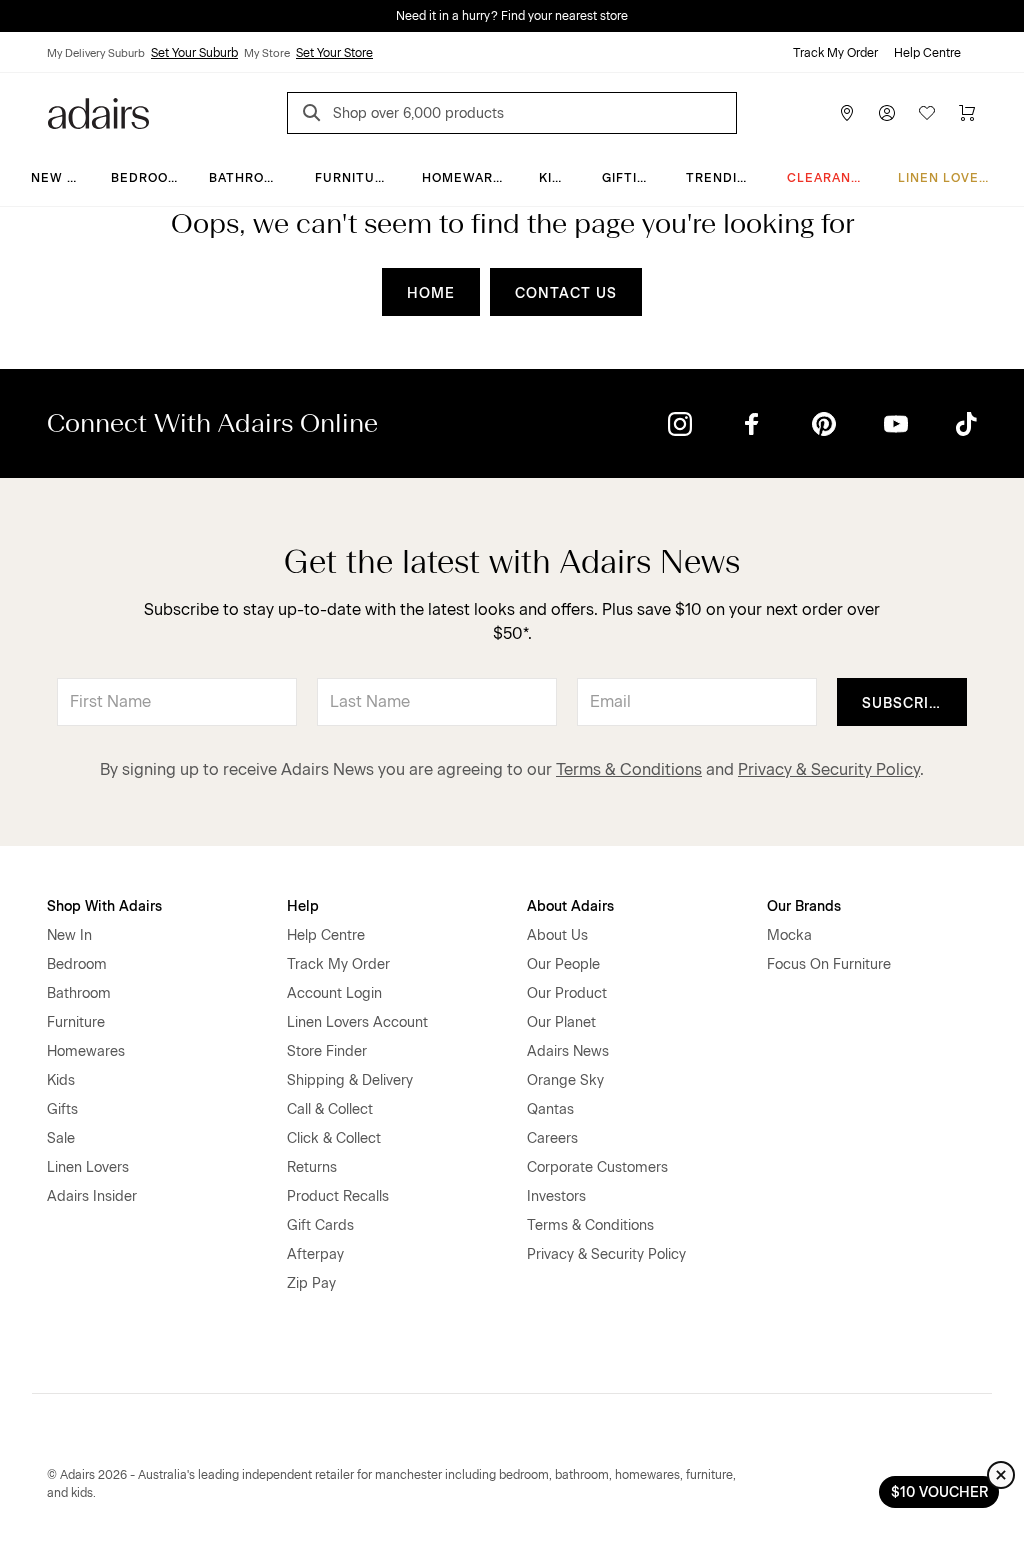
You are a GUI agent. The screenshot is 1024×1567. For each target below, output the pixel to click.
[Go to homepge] (98, 111)
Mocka (789, 935)
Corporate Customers (597, 1167)
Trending (721, 178)
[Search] (315, 115)
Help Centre (927, 53)
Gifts (62, 1109)
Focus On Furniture (829, 964)
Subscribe (905, 703)
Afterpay (315, 1254)
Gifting (629, 178)
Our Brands (804, 906)
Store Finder (327, 1051)
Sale (61, 1138)
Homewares (466, 178)
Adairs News (568, 1051)
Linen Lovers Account (357, 1022)
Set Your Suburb (194, 53)
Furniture (354, 178)
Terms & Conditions (629, 769)
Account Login (334, 993)
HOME (431, 293)
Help (303, 906)
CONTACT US (566, 293)
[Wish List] (927, 113)
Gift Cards (320, 1225)
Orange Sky (565, 1080)
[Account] (887, 113)
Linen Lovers (947, 178)
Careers (552, 1138)
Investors (556, 1196)
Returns (312, 1167)
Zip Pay (311, 1283)
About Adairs (570, 906)
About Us (557, 935)
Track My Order (835, 53)
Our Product (567, 993)
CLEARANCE (828, 178)
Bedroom (145, 178)
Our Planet (561, 1022)
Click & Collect (334, 1138)
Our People (563, 964)
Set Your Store (334, 53)
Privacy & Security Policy (829, 769)
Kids (555, 178)
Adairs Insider (92, 1196)
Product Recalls (338, 1196)
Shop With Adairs (104, 906)
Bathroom (247, 178)
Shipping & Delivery (350, 1080)
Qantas (550, 1109)
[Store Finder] (847, 113)
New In (56, 178)
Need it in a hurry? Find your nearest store (512, 16)
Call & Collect (330, 1109)
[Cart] (967, 113)
